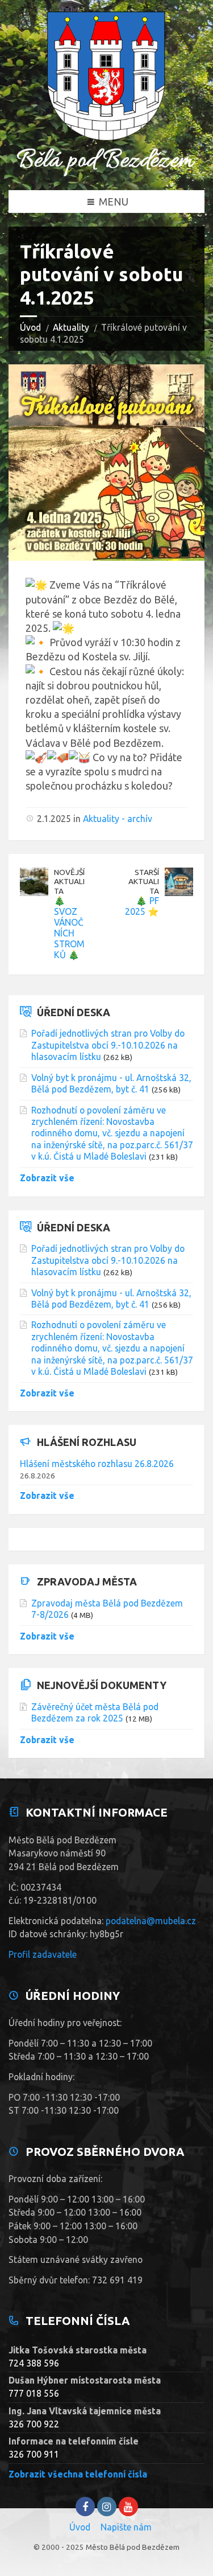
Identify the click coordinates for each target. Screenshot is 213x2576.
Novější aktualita (69, 882)
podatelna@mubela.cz (151, 1921)
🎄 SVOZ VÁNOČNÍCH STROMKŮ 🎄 (69, 928)
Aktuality (71, 327)
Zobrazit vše (47, 1178)
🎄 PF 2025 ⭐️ (142, 906)
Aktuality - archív (118, 819)
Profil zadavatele (43, 1954)
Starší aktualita (144, 882)
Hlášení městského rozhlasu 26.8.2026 (97, 1464)
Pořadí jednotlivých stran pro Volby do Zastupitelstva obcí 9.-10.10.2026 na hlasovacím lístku (108, 1045)
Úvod (30, 327)
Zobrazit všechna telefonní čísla (78, 2474)
